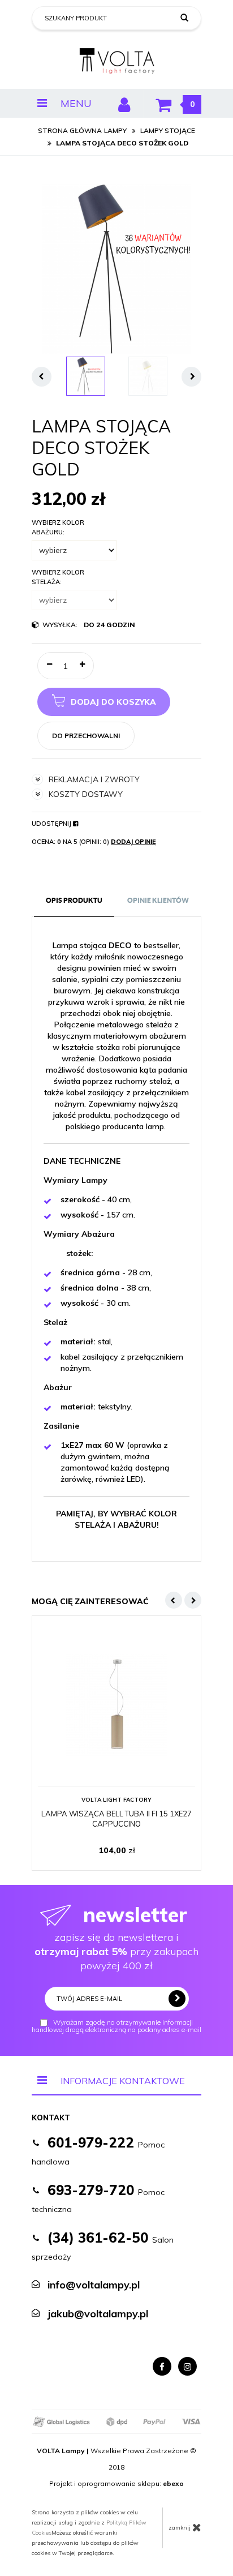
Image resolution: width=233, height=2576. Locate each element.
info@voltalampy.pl (94, 2285)
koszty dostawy (86, 794)
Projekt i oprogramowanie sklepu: (116, 2483)
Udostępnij (52, 824)
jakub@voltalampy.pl (98, 2314)
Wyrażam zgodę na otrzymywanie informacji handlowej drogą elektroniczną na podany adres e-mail (116, 2026)
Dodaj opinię (133, 842)
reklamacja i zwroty (94, 779)
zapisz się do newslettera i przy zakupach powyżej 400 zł (116, 1937)
